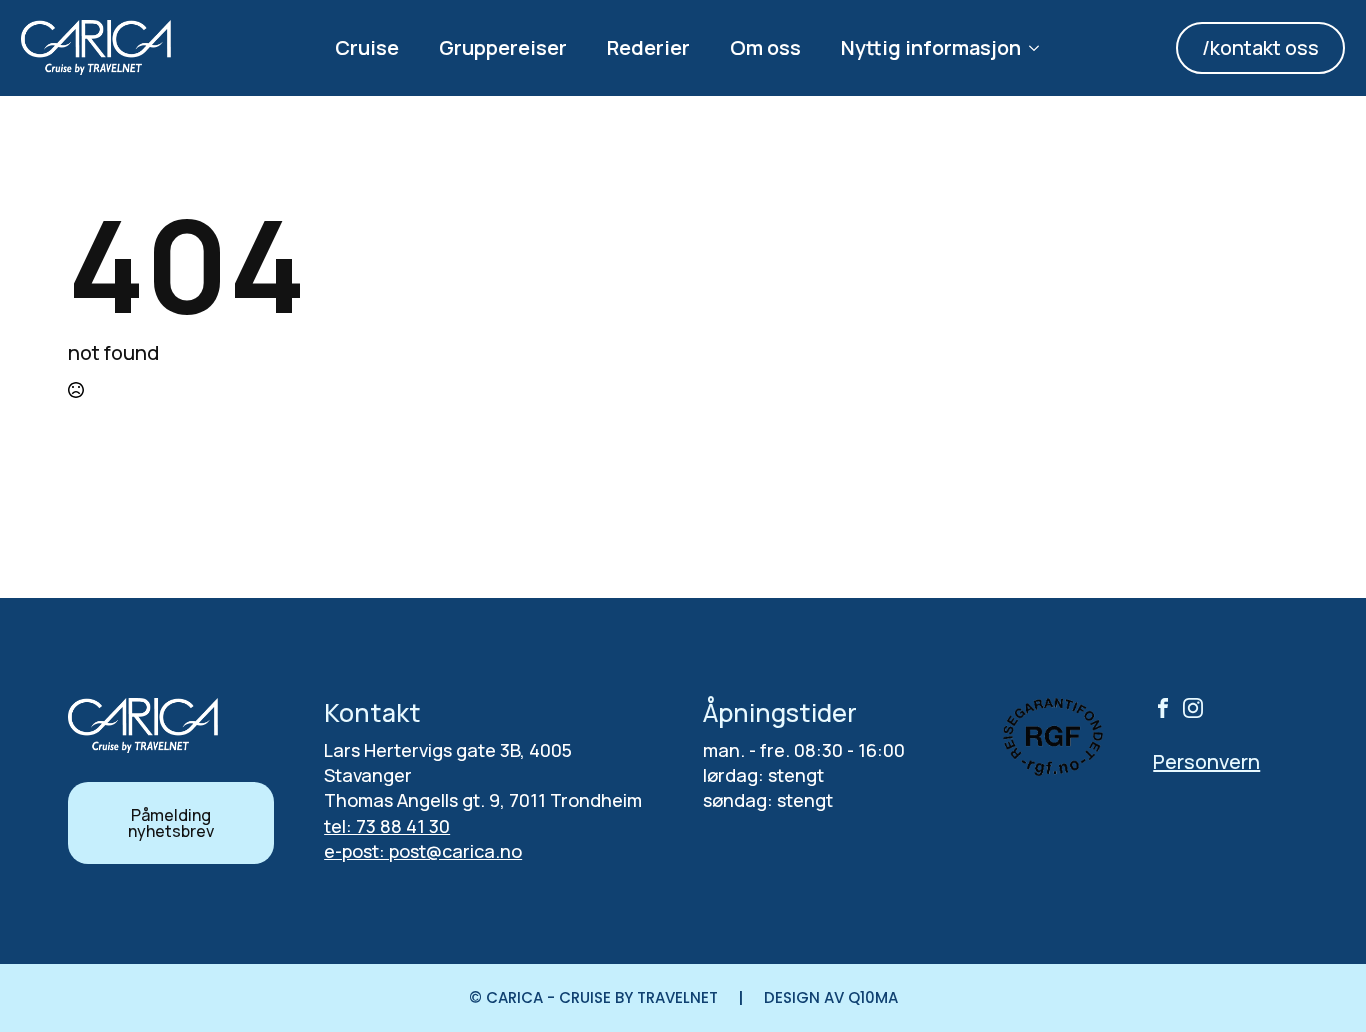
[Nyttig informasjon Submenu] (1040, 48)
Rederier (648, 47)
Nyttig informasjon (931, 47)
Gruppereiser (503, 47)
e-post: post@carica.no (423, 851)
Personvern (1206, 761)
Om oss (765, 47)
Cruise (367, 47)
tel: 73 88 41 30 (387, 826)
